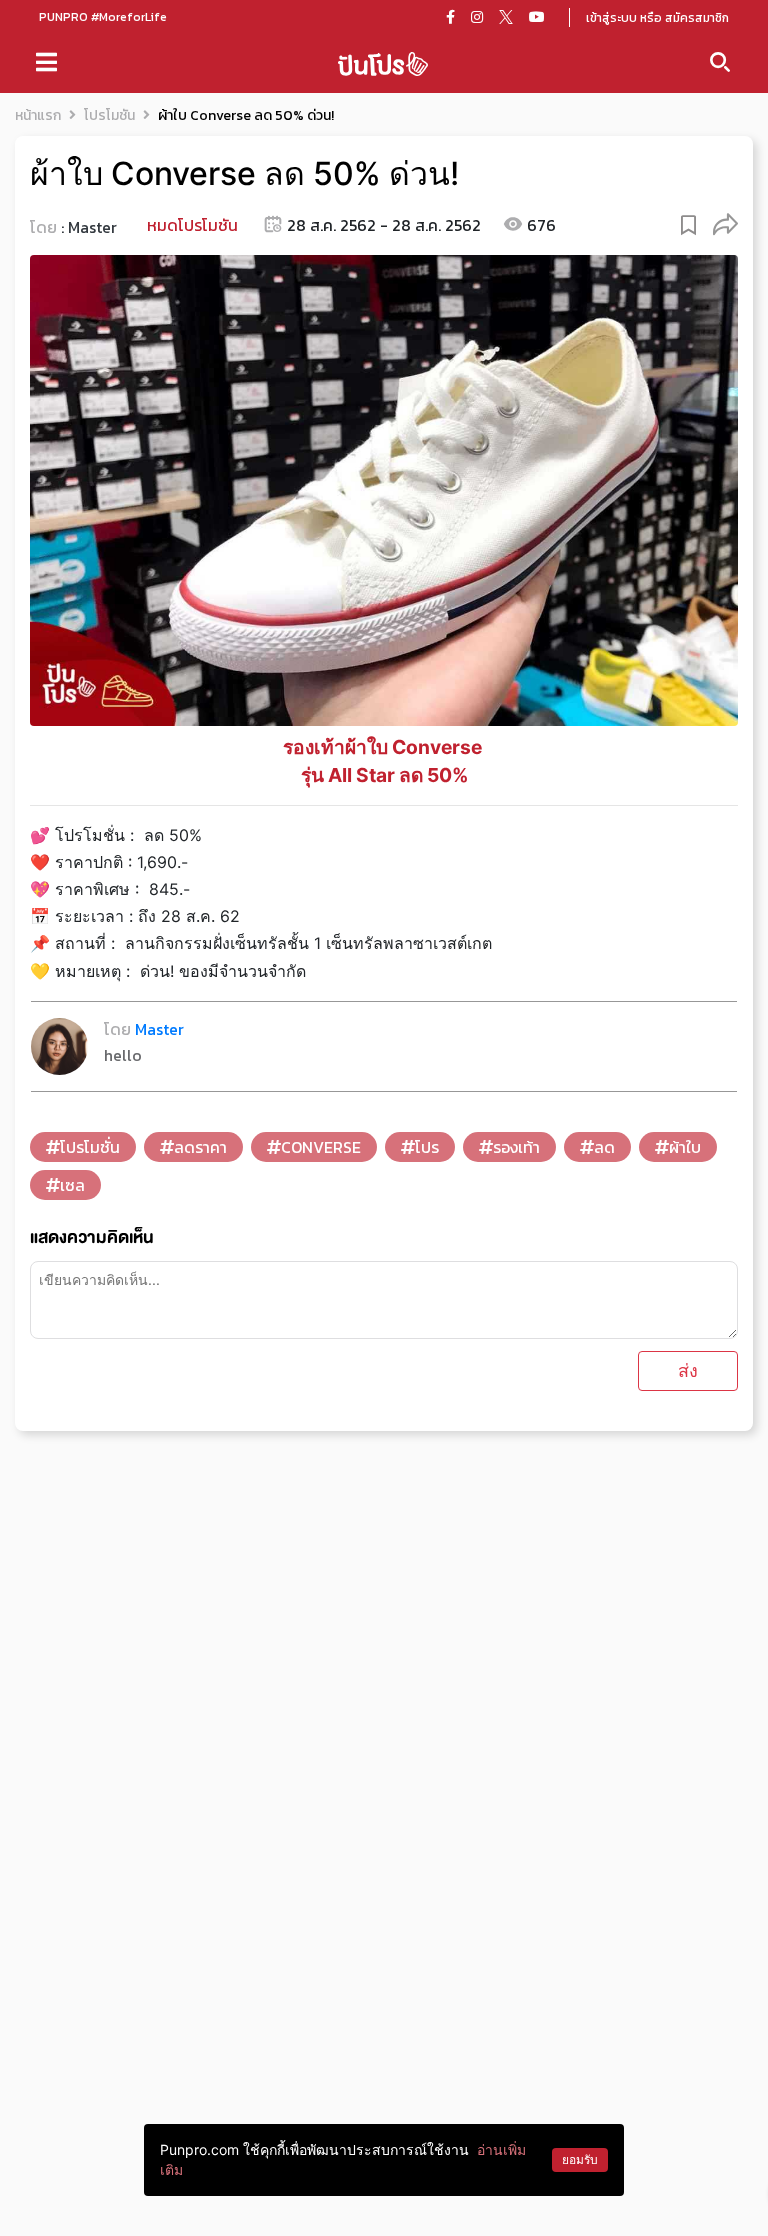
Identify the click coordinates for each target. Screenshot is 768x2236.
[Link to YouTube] (537, 17)
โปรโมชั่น (90, 1147)
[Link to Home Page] (383, 62)
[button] (725, 223)
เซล (72, 1185)
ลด (604, 1147)
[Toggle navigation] (46, 62)
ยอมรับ (580, 2159)
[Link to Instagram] (477, 17)
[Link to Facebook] (450, 17)
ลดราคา (200, 1147)
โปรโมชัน (109, 115)
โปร (427, 1147)
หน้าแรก (38, 115)
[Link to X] (506, 17)
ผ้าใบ (685, 1147)
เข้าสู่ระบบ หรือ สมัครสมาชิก (657, 18)
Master (92, 227)
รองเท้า (516, 1147)
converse (321, 1147)
